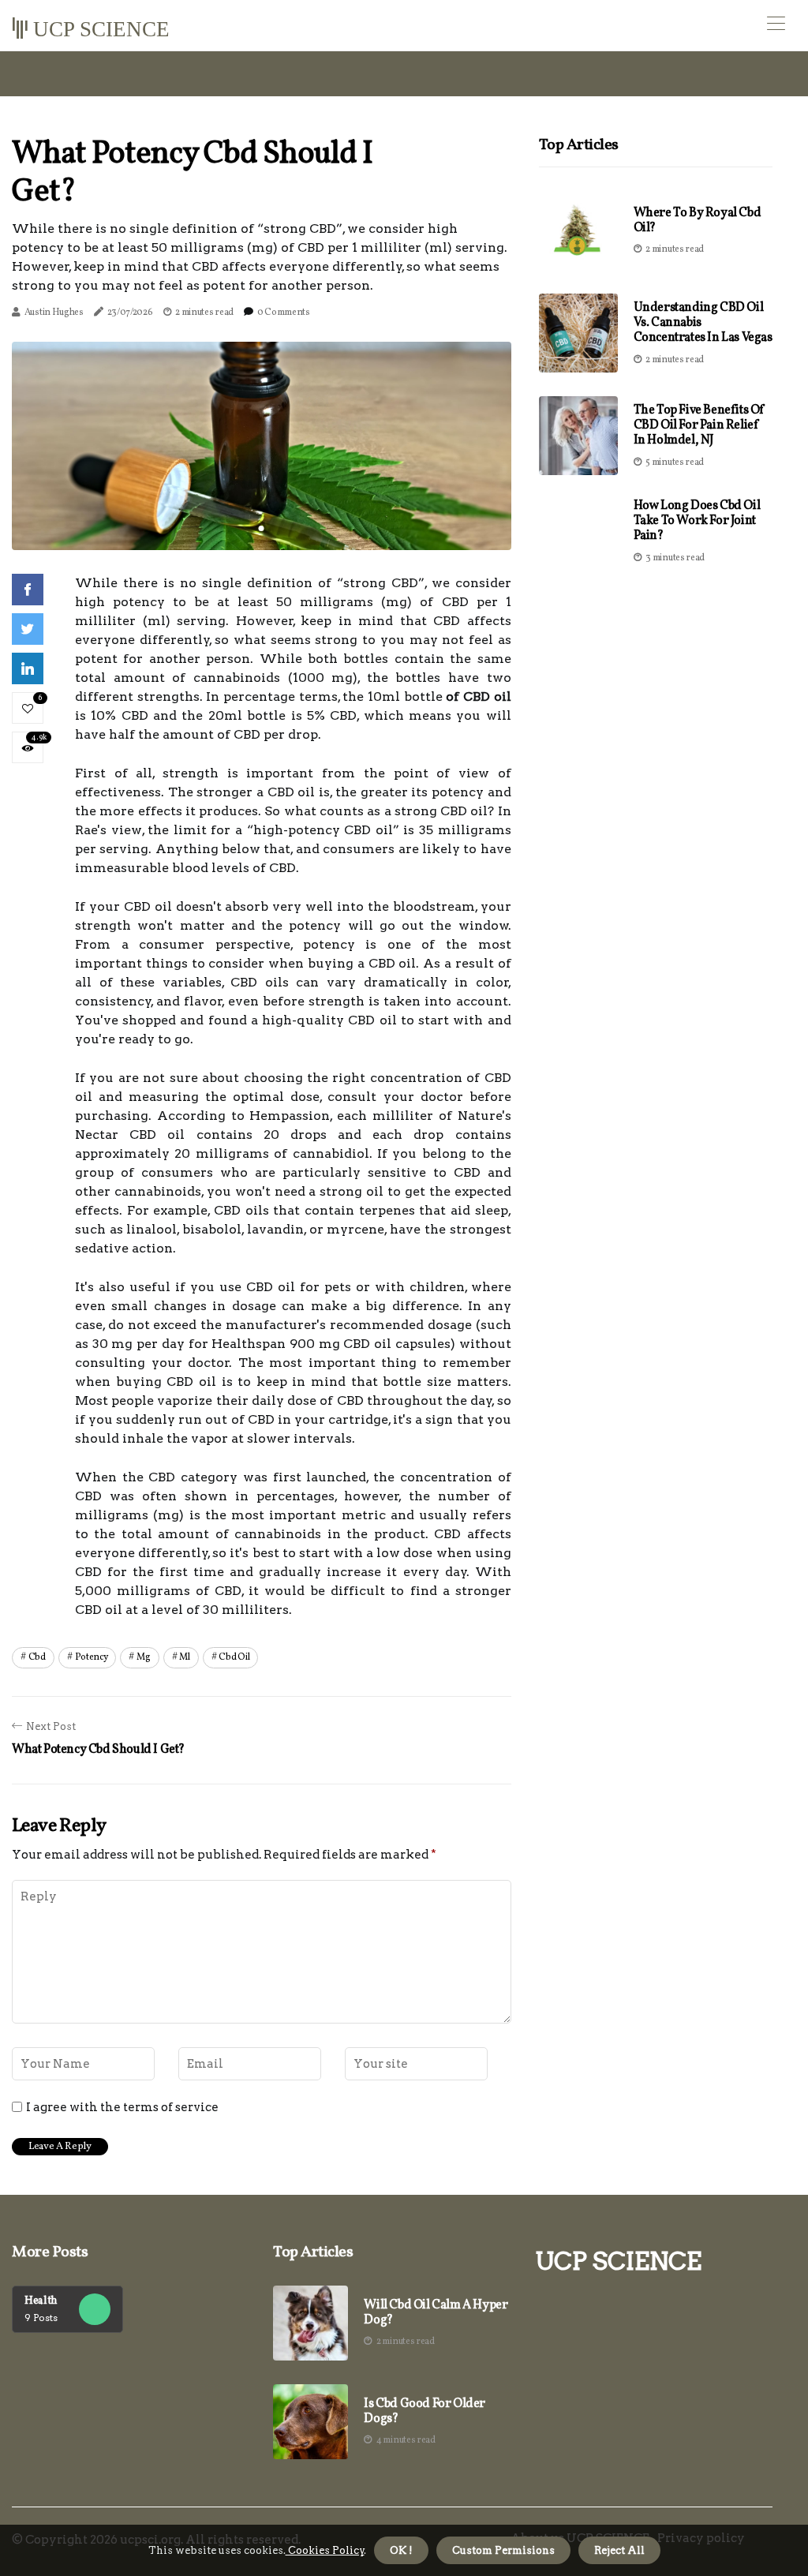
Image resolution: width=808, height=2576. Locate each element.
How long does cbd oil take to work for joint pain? (697, 521)
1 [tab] (262, 528)
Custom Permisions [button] (503, 2550)
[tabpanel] (262, 446)
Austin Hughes (54, 313)
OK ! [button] (401, 2550)
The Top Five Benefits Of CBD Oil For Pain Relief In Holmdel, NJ (700, 425)
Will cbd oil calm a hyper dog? (436, 2313)
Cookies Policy (325, 2550)
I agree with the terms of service (122, 2107)
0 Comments (284, 313)
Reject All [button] (619, 2550)
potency (92, 1657)
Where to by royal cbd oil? (698, 221)
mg (143, 1657)
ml (184, 1657)
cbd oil (234, 1657)
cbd (37, 1657)
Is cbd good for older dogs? (425, 2412)
